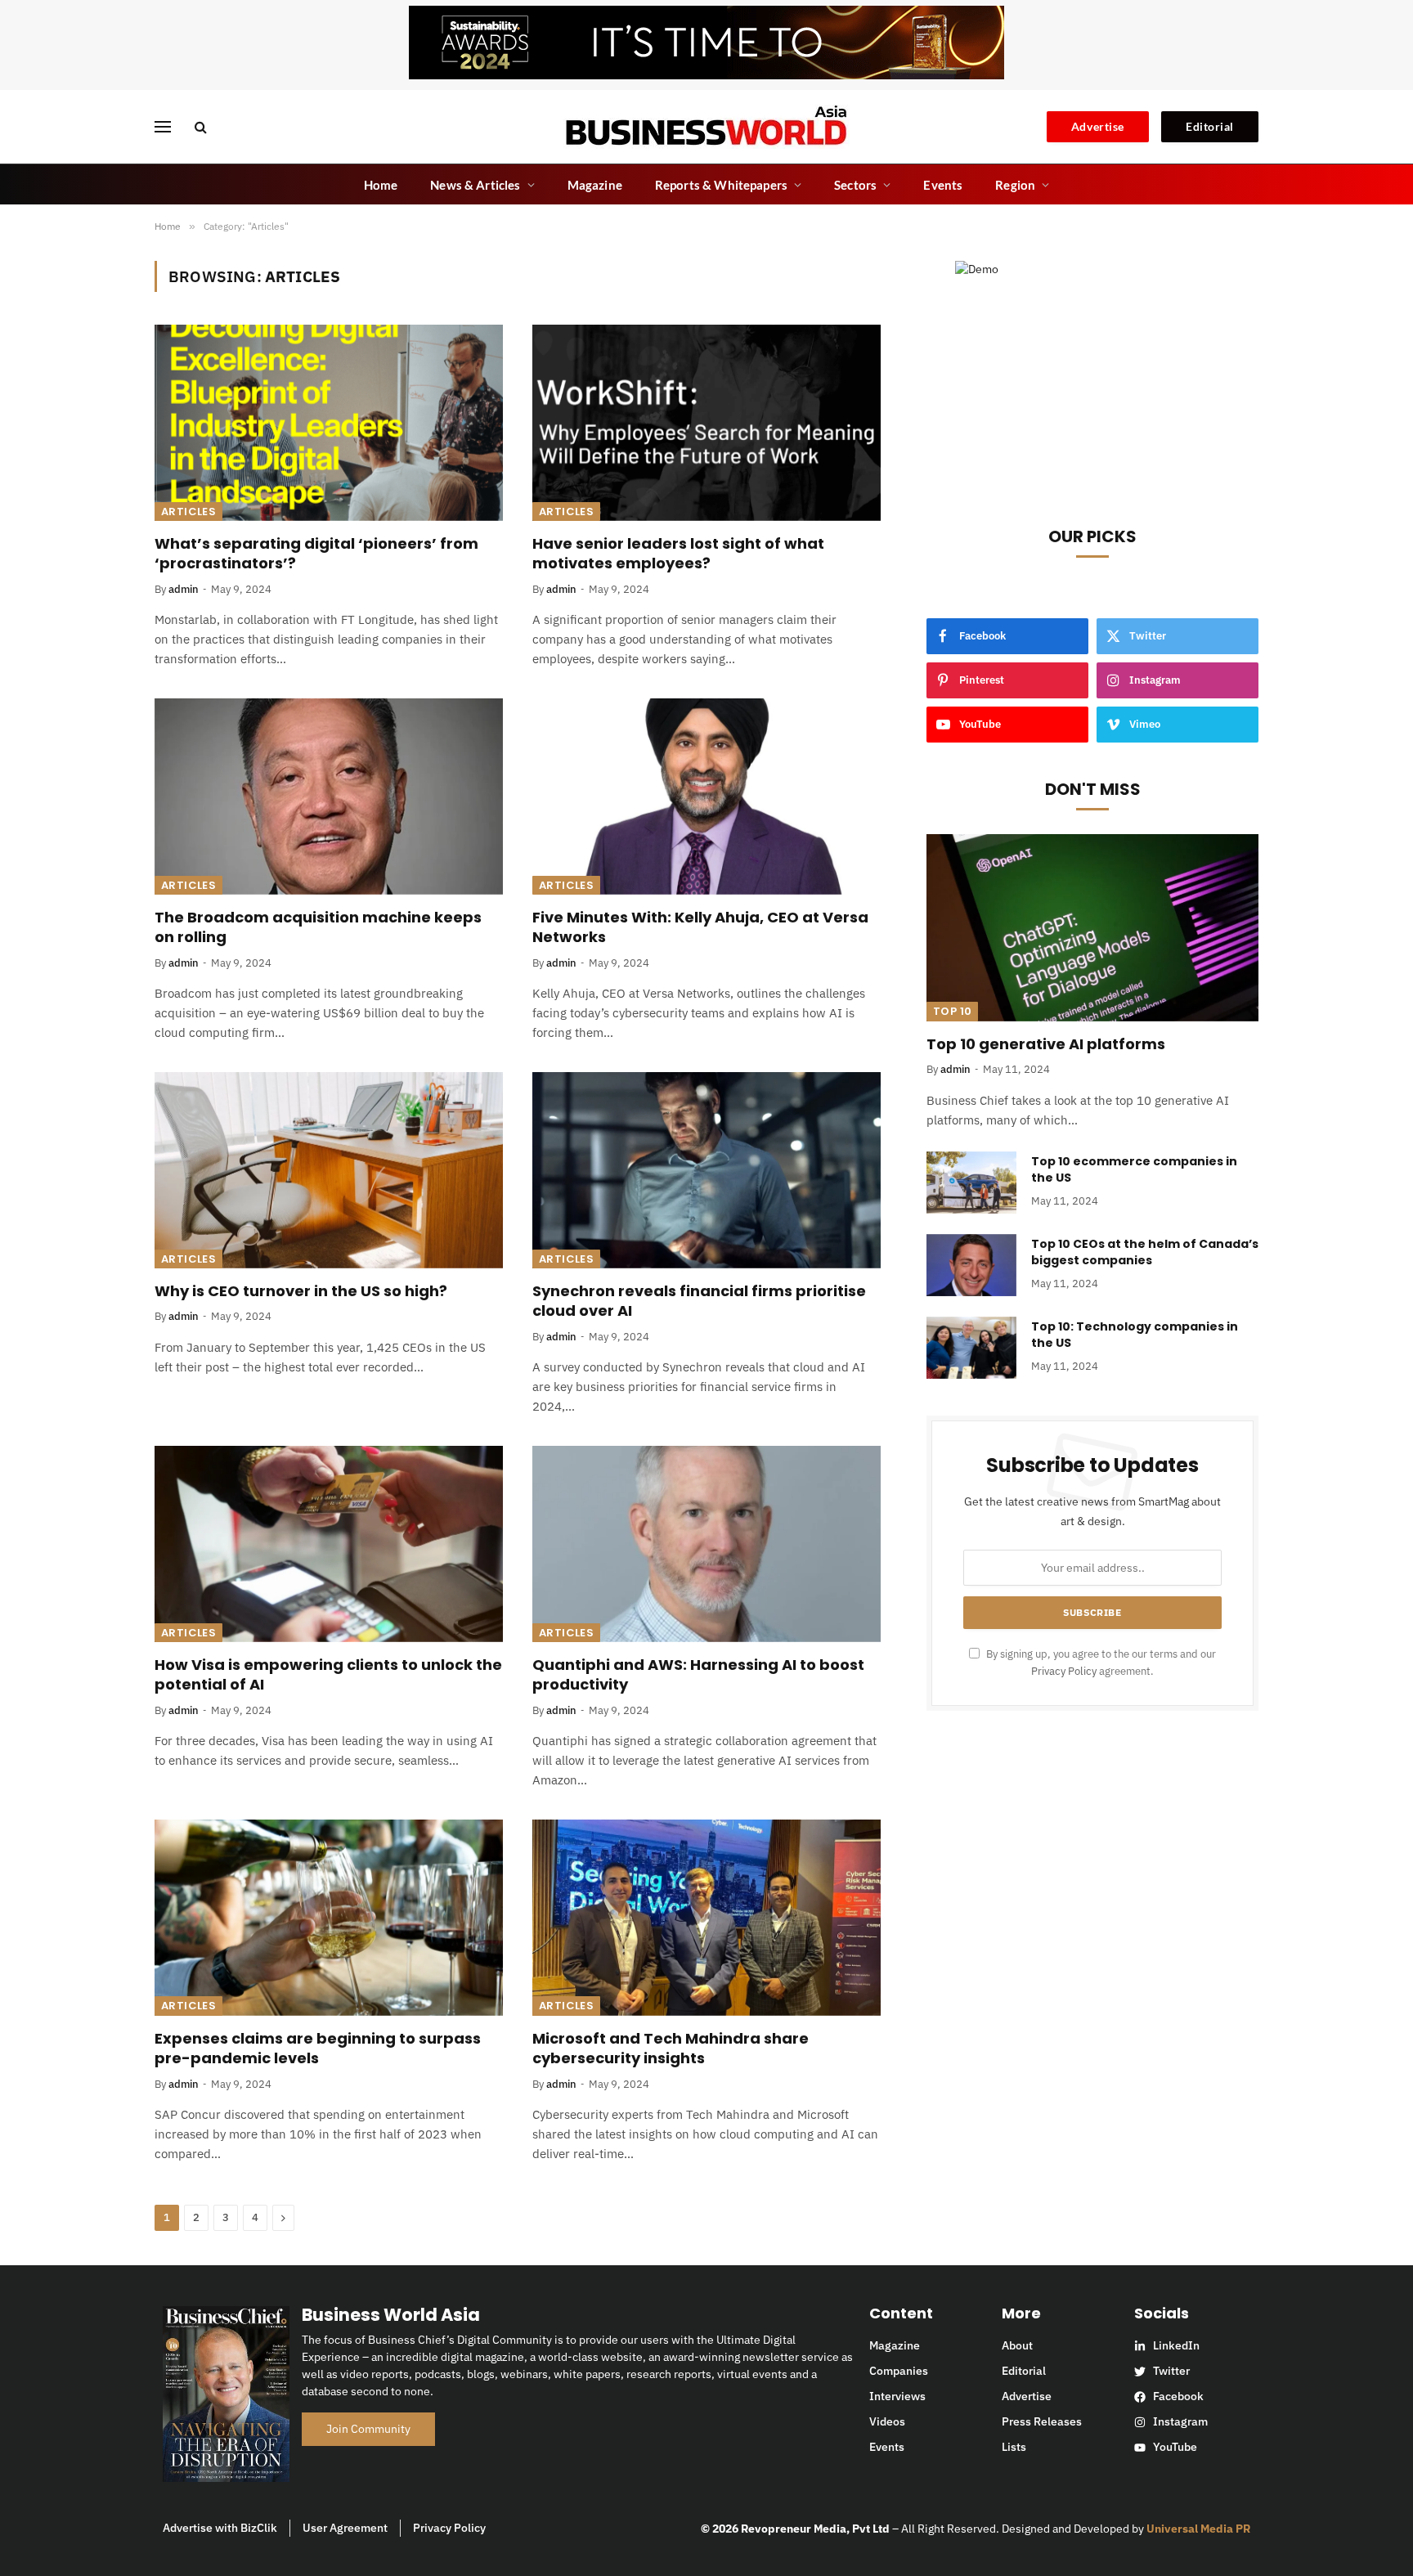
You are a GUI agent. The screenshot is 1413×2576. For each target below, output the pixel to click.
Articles (188, 512)
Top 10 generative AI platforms (1046, 1044)
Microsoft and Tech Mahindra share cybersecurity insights (671, 2049)
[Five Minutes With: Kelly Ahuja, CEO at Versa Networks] (706, 797)
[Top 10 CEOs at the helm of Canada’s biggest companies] (971, 1265)
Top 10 (952, 1011)
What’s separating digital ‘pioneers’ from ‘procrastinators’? (316, 554)
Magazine (595, 185)
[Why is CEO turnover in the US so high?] (329, 1170)
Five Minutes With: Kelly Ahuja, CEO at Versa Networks (700, 927)
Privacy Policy (1064, 1671)
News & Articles (475, 185)
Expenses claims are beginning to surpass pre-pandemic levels (318, 2049)
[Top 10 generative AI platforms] (1092, 927)
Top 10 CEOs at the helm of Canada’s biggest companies (1145, 1252)
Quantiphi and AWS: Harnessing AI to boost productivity (698, 1675)
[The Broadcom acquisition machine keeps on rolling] (329, 797)
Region (1015, 185)
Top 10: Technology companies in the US (1135, 1335)
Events (943, 185)
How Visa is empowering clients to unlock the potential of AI (328, 1675)
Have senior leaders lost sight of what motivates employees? (678, 554)
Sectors (855, 185)
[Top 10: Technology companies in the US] (971, 1348)
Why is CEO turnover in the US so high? (301, 1291)
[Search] (199, 127)
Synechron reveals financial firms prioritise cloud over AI (699, 1301)
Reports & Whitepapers (721, 185)
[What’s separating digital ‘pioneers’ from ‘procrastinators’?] (329, 423)
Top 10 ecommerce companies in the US (1134, 1169)
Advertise (1098, 126)
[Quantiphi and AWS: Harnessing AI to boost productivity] (706, 1544)
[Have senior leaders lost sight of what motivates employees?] (706, 423)
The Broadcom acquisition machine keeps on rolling (318, 927)
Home (381, 185)
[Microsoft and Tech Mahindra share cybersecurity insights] (706, 1918)
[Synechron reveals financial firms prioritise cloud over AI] (706, 1170)
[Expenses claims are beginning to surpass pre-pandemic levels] (329, 1918)
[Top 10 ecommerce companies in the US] (971, 1183)
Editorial (1210, 126)
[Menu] (163, 127)
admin (184, 589)
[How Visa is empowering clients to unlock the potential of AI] (329, 1544)
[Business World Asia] (706, 127)
